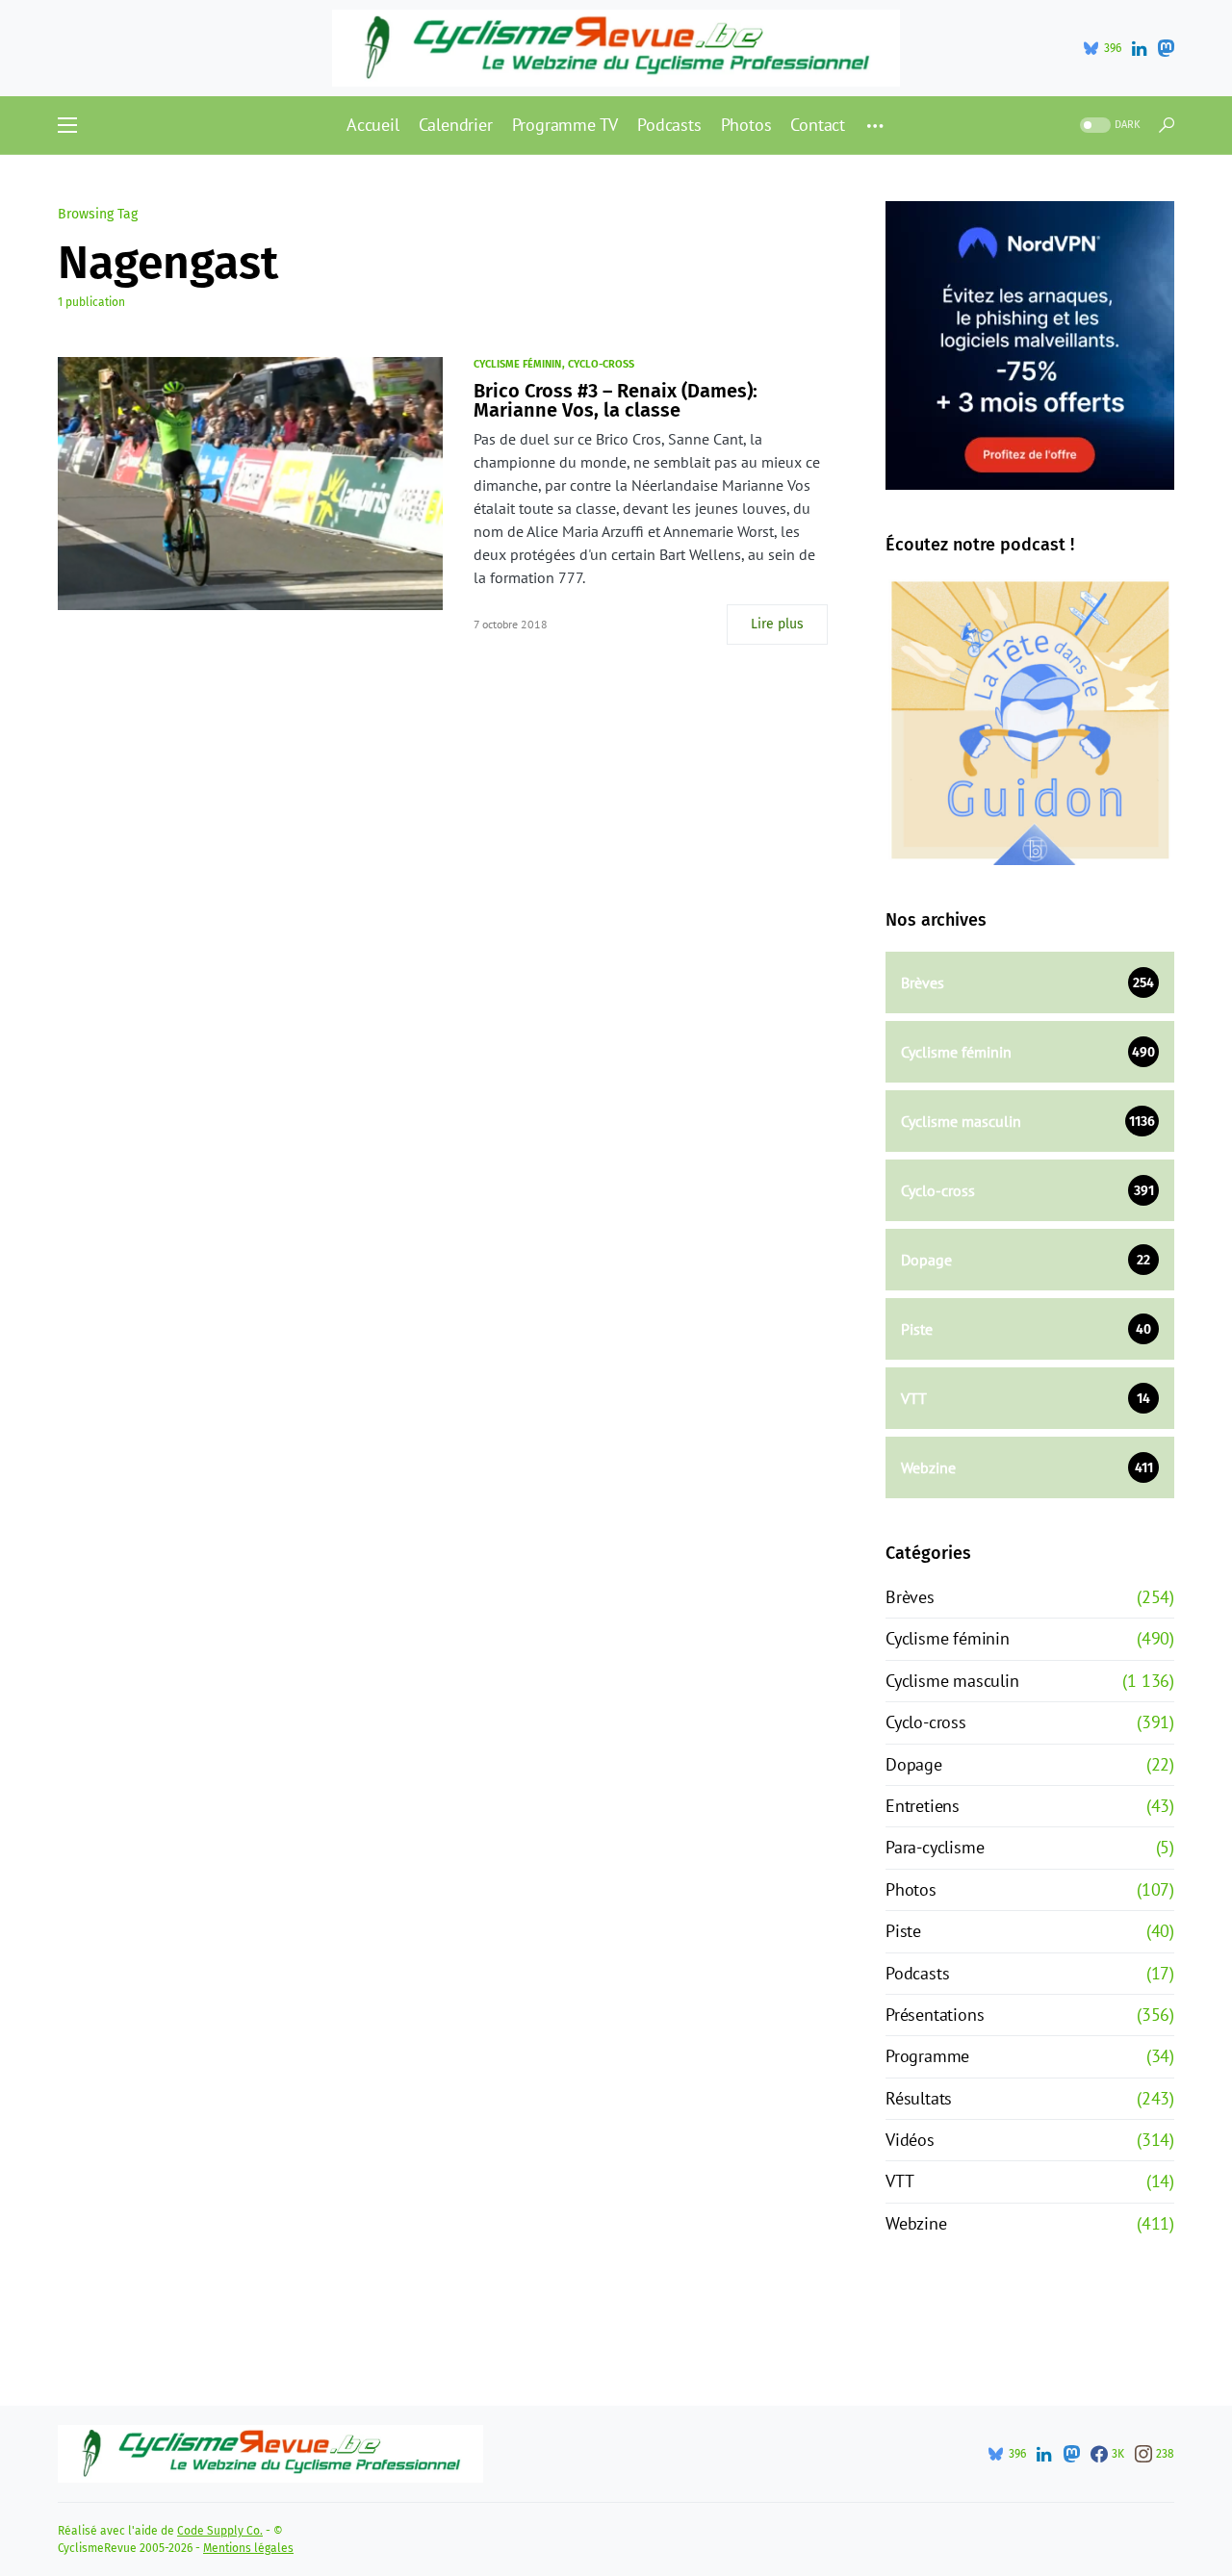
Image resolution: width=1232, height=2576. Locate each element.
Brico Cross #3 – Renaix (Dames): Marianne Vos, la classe (616, 400)
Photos (911, 1889)
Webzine (916, 2223)
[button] (67, 125)
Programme (927, 2056)
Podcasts (917, 1973)
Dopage (914, 1764)
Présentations (935, 2015)
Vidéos (910, 2140)
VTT (899, 2181)
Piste (903, 1931)
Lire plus (777, 624)
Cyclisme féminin (517, 364)
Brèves (910, 1597)
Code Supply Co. (220, 2531)
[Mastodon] (1166, 48)
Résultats (919, 2098)
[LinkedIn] (1139, 48)
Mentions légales (248, 2548)
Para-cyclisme (935, 1847)
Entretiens (923, 1806)
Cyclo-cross (601, 364)
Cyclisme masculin (952, 1681)
